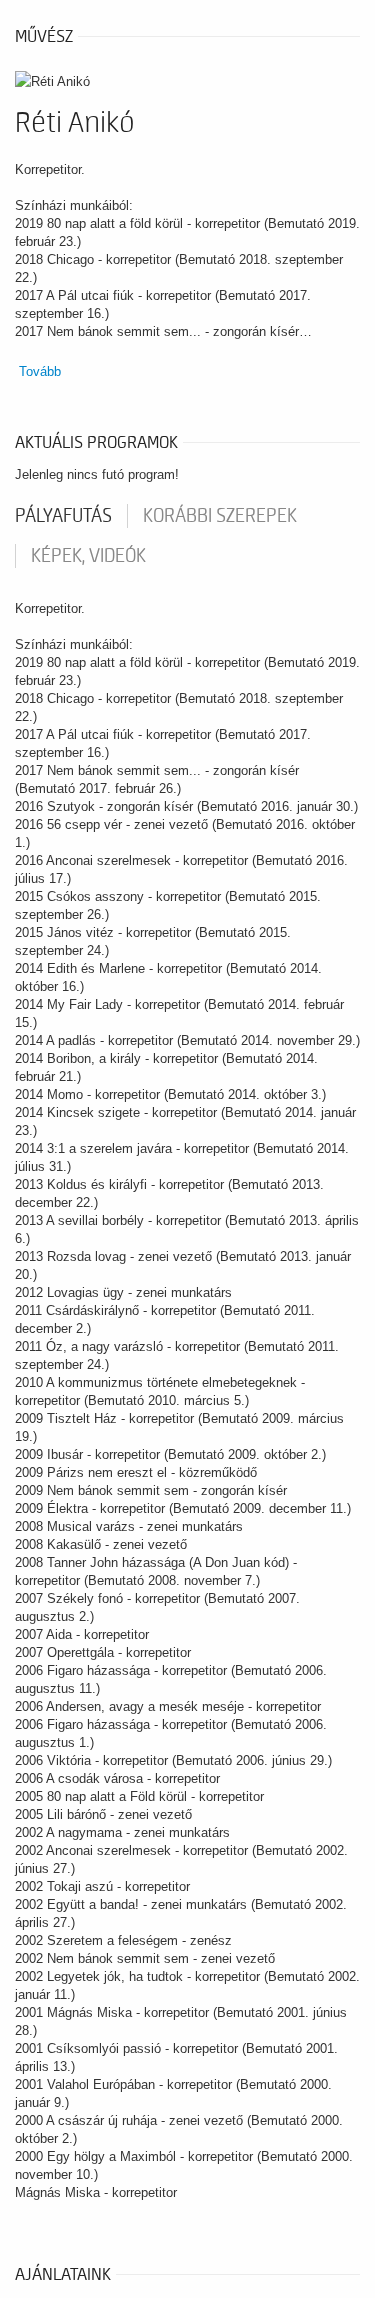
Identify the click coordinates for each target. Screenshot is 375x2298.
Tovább (40, 371)
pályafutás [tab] (63, 516)
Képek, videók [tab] (88, 556)
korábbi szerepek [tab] (220, 516)
